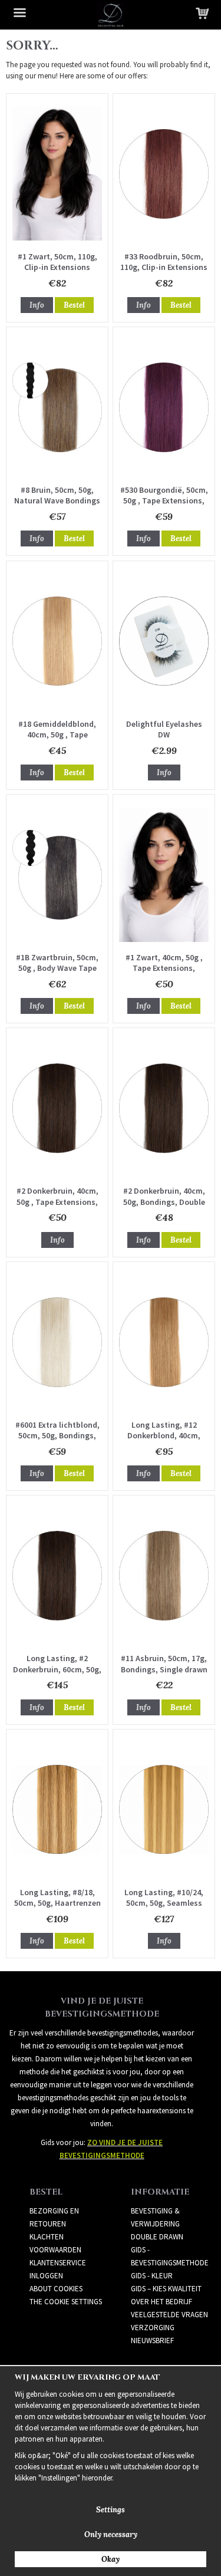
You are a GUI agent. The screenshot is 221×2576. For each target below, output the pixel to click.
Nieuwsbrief (152, 2341)
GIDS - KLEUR (152, 2276)
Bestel (74, 305)
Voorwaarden (55, 2250)
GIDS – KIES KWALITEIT (166, 2289)
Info (37, 305)
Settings (111, 2510)
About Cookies (56, 2289)
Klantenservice (58, 2263)
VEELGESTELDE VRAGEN (169, 2315)
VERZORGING (153, 2328)
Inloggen (46, 2276)
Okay (111, 2559)
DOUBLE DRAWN (157, 2237)
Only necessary (111, 2534)
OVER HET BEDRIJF (161, 2302)
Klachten (47, 2237)
